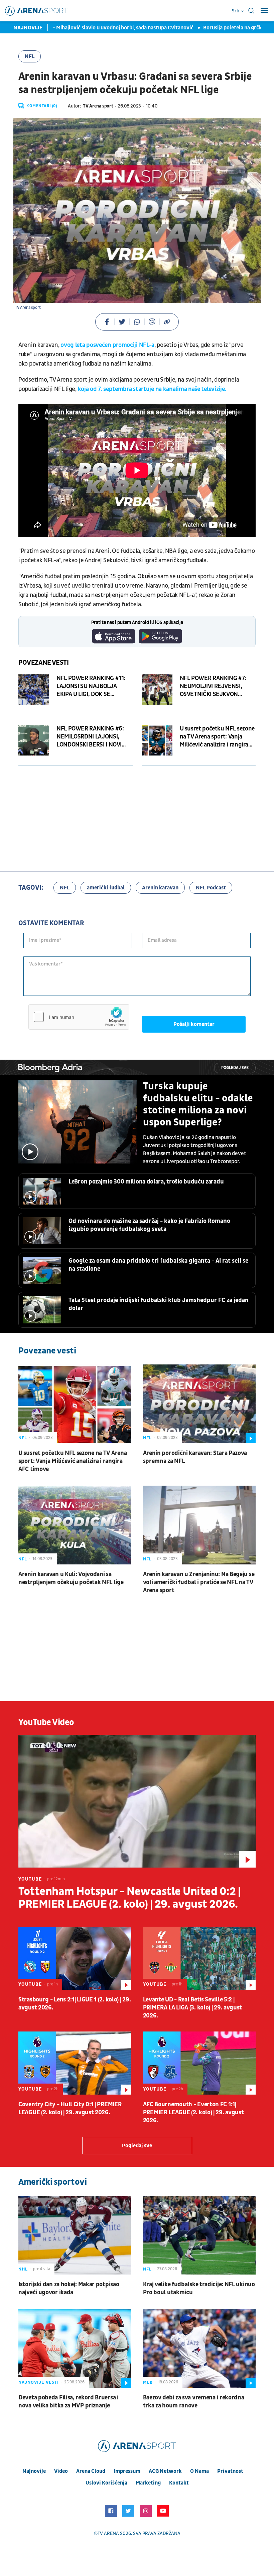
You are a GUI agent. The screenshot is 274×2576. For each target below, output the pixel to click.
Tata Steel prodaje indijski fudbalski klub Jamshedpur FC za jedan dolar (159, 1304)
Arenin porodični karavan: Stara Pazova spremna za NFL (195, 1457)
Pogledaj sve (235, 1068)
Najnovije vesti (39, 2382)
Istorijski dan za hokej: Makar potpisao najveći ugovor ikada (69, 2288)
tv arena (108, 2533)
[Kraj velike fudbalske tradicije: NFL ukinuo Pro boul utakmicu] (199, 2235)
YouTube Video (46, 1722)
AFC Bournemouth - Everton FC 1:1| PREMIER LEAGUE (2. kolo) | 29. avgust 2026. (193, 2112)
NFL (30, 56)
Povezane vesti (44, 663)
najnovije (34, 2471)
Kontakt (179, 2483)
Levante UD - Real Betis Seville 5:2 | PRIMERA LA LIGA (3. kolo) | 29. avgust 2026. (193, 2008)
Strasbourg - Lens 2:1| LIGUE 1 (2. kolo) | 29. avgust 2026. (75, 2004)
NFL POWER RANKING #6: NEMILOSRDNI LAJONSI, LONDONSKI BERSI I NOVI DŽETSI (90, 737)
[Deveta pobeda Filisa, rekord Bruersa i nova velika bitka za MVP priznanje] (75, 2348)
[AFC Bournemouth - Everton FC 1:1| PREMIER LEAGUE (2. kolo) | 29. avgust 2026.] (199, 2063)
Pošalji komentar (194, 1024)
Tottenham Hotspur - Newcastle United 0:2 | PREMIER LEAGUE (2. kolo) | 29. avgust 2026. (129, 1898)
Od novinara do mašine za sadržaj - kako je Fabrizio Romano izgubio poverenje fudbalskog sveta (149, 1225)
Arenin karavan (160, 888)
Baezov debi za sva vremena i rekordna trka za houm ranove (194, 2402)
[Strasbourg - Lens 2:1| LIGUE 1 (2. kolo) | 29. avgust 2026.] (75, 1958)
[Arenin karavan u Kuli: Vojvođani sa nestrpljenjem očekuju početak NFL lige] (75, 1525)
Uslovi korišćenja (106, 2483)
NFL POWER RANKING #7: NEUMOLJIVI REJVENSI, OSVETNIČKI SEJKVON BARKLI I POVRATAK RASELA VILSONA (216, 686)
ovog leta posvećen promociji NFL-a (107, 345)
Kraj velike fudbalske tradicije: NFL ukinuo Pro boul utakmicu (199, 2288)
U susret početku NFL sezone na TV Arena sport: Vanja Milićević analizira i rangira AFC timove (73, 1461)
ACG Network (165, 2471)
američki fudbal (106, 888)
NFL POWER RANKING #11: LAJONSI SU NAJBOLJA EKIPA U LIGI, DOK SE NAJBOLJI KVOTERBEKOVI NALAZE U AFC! (91, 686)
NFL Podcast (211, 888)
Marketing (148, 2483)
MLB (148, 2382)
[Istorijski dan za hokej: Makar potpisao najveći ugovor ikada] (75, 2235)
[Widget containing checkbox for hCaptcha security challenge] (79, 1017)
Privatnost (230, 2471)
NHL (23, 2269)
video (61, 2471)
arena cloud (91, 2471)
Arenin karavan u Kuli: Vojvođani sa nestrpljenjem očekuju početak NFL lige (71, 1578)
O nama (199, 2471)
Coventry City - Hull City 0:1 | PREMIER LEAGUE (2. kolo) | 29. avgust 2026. (70, 2108)
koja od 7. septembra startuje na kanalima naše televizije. (152, 389)
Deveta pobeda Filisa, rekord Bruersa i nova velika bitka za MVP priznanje (68, 2402)
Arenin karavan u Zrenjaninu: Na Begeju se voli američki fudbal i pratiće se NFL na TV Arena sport (199, 1582)
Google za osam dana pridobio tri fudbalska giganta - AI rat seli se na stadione (158, 1265)
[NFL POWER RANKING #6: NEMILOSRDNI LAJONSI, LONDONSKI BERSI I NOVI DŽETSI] (34, 740)
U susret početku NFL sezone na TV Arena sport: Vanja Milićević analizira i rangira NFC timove (217, 737)
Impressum (127, 2471)
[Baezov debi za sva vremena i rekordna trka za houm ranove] (199, 2348)
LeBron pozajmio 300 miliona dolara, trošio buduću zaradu (146, 1182)
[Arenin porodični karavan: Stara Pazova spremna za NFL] (199, 1404)
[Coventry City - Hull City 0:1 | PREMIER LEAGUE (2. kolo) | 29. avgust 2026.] (75, 2063)
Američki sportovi (52, 2182)
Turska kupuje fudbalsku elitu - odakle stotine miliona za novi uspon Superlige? (198, 1104)
